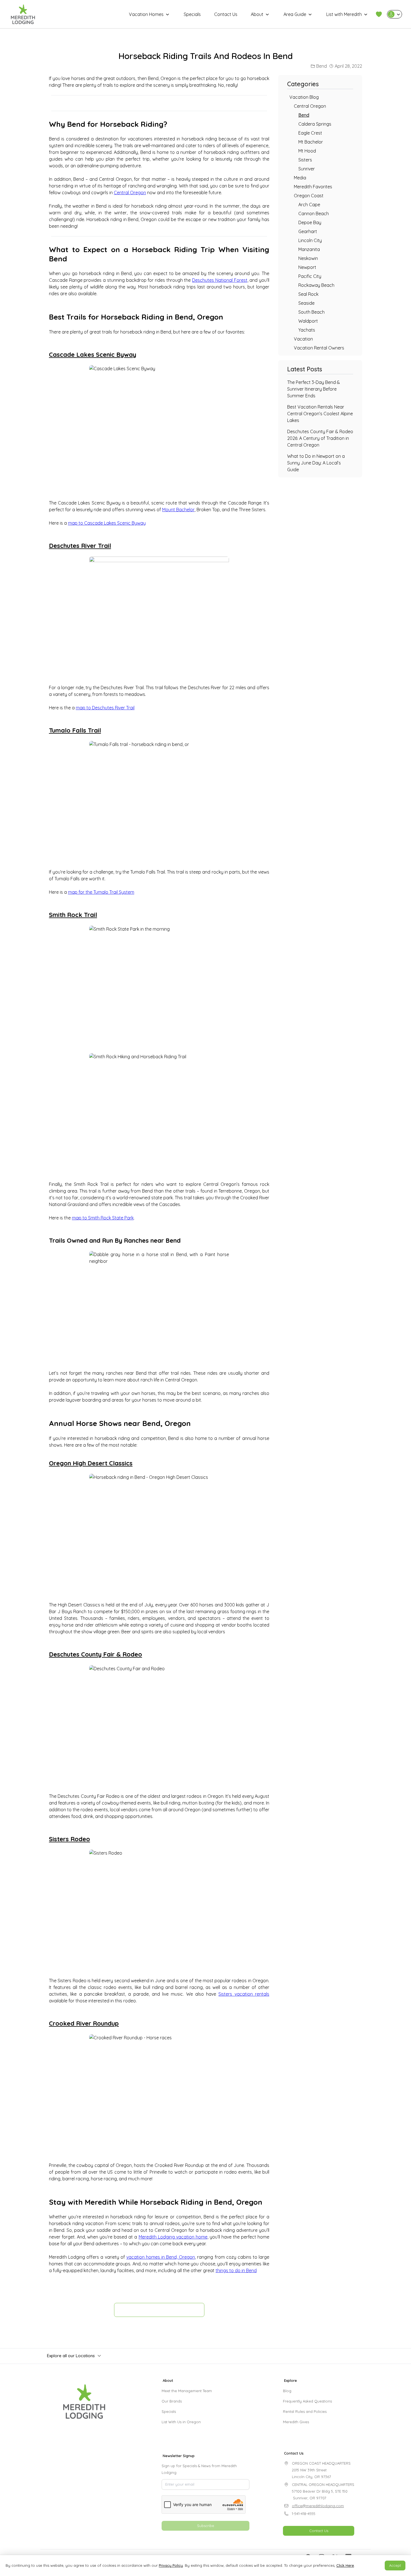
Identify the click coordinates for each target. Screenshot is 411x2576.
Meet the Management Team (187, 2391)
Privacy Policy (171, 2565)
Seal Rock (308, 294)
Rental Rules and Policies (305, 2411)
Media (300, 178)
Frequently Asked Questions (307, 2401)
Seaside (306, 303)
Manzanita (309, 249)
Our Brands (172, 2401)
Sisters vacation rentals (244, 1994)
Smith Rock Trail (73, 915)
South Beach (311, 312)
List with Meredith (344, 14)
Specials (192, 14)
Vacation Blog (304, 97)
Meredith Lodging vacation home (173, 2237)
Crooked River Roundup (84, 2023)
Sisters (305, 160)
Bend (322, 66)
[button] (379, 14)
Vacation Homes (146, 14)
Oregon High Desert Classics (91, 1463)
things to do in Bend (236, 2270)
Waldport (308, 321)
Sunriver (307, 169)
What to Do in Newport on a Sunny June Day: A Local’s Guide (316, 463)
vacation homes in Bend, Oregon (161, 2257)
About (257, 14)
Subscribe (206, 2526)
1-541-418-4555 (304, 2514)
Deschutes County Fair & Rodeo (95, 1654)
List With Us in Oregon (181, 2422)
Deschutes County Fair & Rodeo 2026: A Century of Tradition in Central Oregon (320, 438)
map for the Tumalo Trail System (101, 892)
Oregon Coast (309, 196)
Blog (287, 2391)
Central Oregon (130, 193)
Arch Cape (309, 205)
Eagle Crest (310, 133)
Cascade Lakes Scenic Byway (93, 355)
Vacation (303, 339)
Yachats (307, 330)
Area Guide (295, 14)
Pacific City (310, 276)
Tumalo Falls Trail (75, 730)
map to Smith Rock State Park (103, 1218)
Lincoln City (310, 240)
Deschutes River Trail (80, 546)
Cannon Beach (314, 214)
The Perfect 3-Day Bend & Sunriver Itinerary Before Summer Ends (314, 389)
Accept (395, 2565)
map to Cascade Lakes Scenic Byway (107, 523)
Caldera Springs (315, 124)
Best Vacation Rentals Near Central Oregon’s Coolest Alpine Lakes (320, 414)
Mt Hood (307, 151)
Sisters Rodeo (69, 1839)
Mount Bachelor (178, 510)
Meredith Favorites (313, 187)
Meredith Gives (296, 2422)
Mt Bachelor (311, 142)
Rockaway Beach (316, 285)
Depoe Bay (310, 222)
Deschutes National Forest (220, 280)
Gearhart (308, 231)
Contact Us (226, 14)
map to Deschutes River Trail (105, 708)
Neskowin (308, 258)
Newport (307, 267)
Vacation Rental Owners (319, 348)
